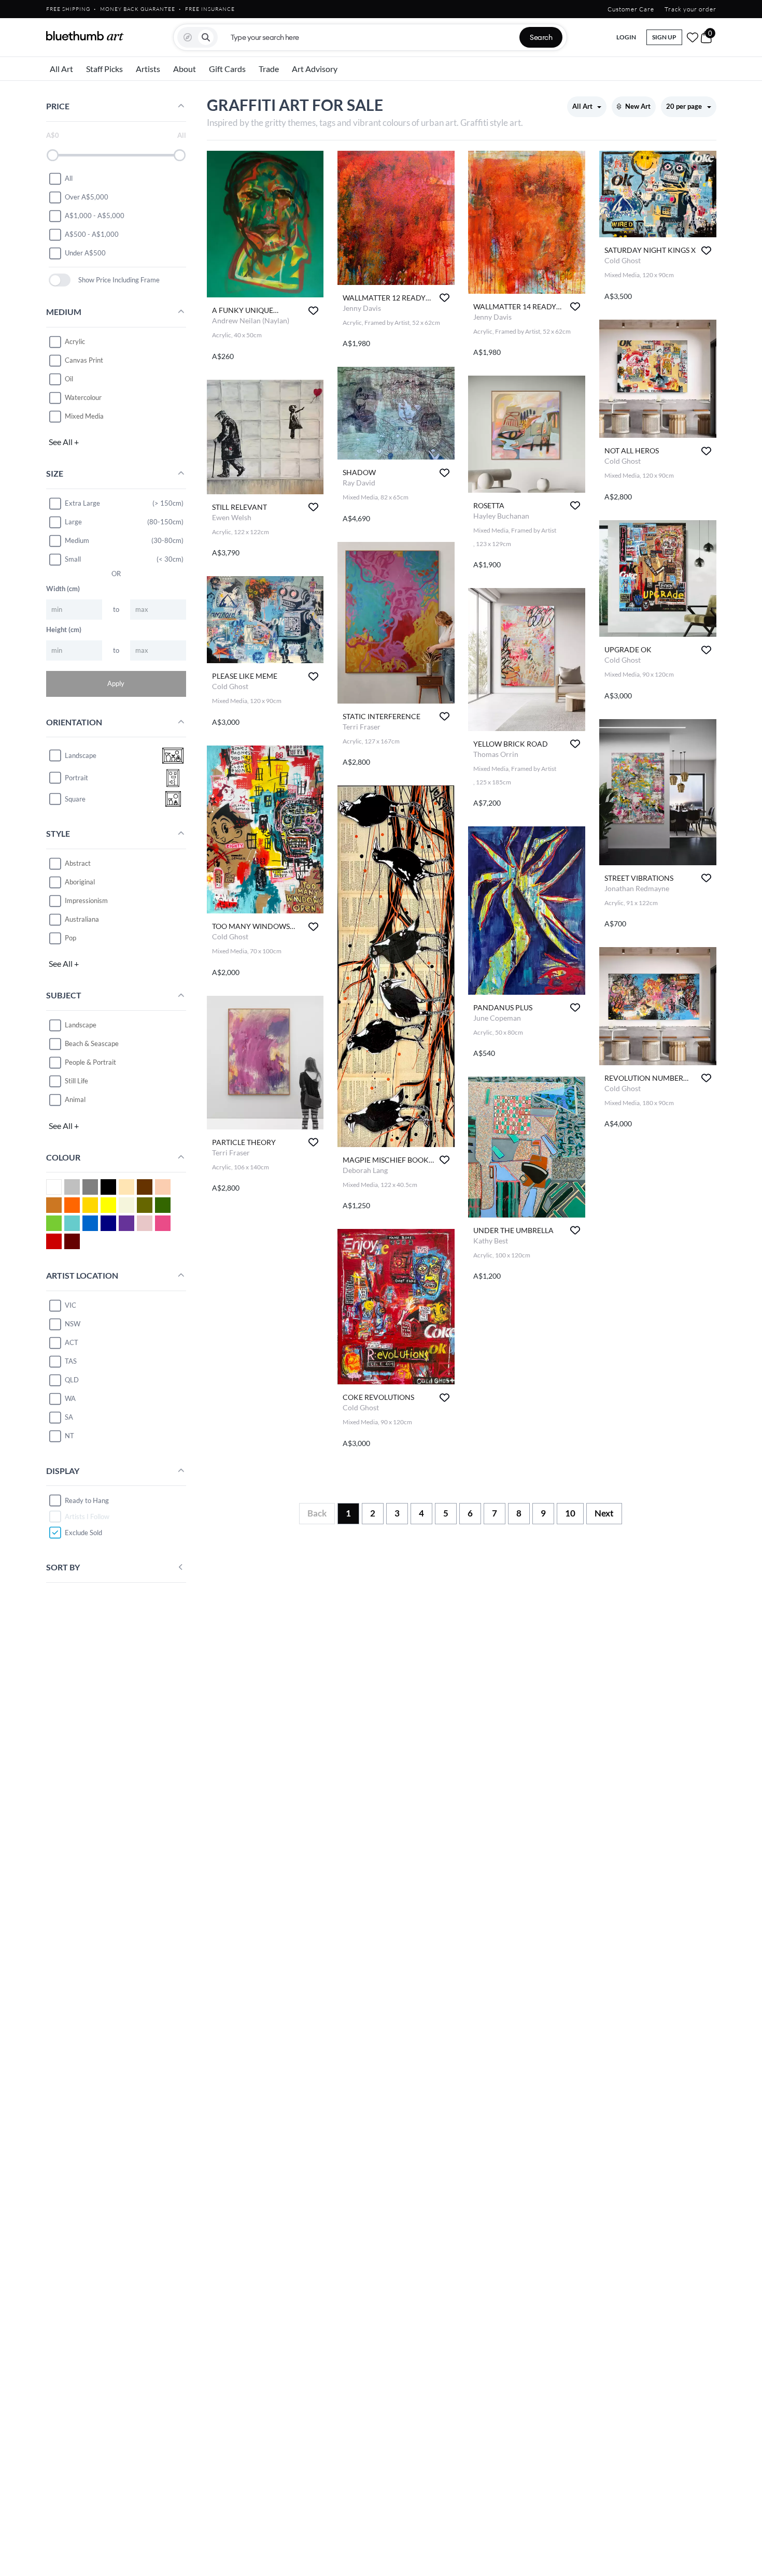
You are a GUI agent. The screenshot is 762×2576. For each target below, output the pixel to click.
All (69, 178)
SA (69, 1417)
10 (570, 1513)
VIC (70, 1305)
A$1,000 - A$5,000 (95, 216)
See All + (64, 442)
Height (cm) (64, 629)
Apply (116, 683)
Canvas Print (84, 360)
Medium (77, 540)
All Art (61, 69)
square (75, 799)
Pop (70, 938)
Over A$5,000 (87, 197)
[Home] (85, 36)
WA (70, 1398)
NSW (73, 1324)
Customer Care (631, 9)
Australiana (82, 919)
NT (69, 1436)
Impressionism (86, 900)
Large (73, 522)
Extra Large (82, 503)
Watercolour (83, 397)
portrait (76, 778)
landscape (81, 755)
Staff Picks (104, 69)
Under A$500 (85, 253)
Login (626, 37)
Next (604, 1513)
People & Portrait (90, 1062)
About (185, 69)
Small (73, 559)
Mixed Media (84, 416)
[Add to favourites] (313, 311)
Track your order (690, 9)
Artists (148, 69)
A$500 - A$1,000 (92, 234)
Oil (69, 379)
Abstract (78, 863)
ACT (72, 1342)
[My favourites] (693, 37)
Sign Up (664, 37)
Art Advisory (315, 69)
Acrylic (75, 341)
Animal (75, 1099)
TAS (71, 1361)
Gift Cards (227, 69)
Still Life (76, 1081)
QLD (72, 1380)
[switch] (60, 280)
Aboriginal (80, 882)
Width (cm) (63, 589)
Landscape (81, 1025)
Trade (269, 69)
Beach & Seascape (92, 1043)
